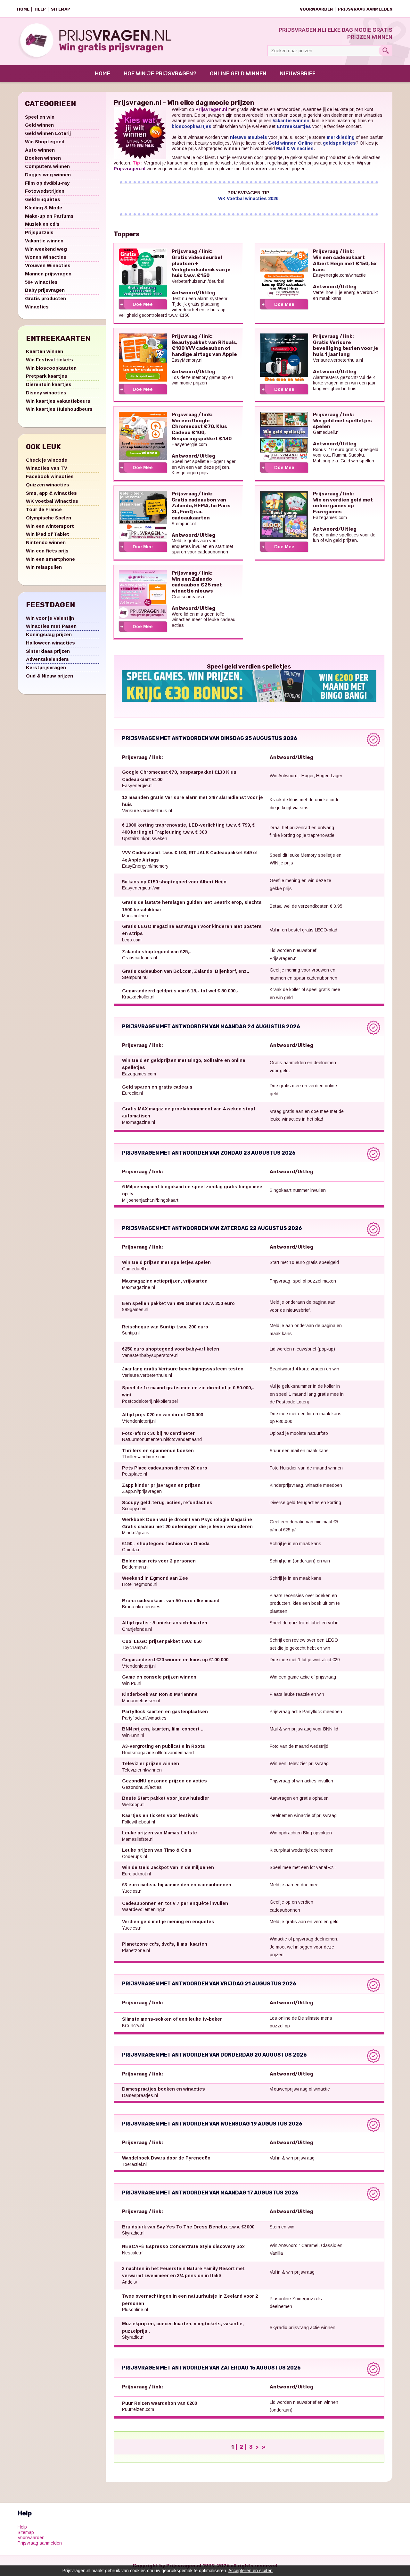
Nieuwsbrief (298, 73)
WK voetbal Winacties (52, 501)
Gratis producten (45, 298)
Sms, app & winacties (51, 493)
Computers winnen (47, 166)
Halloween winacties (50, 643)
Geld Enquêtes (43, 199)
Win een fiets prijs (47, 551)
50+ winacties (41, 282)
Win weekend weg (46, 249)
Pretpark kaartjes (47, 376)
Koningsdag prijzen (49, 634)
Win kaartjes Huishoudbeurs (59, 409)
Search (385, 51)
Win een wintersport (50, 526)
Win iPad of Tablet (48, 534)
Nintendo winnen (46, 542)
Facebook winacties (50, 476)
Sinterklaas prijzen (48, 651)
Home (23, 9)
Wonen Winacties (46, 257)
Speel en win (40, 117)
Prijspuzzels (39, 232)
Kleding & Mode (44, 208)
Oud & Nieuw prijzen (49, 676)
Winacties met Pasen (51, 626)
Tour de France (44, 509)
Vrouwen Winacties (48, 265)
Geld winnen (39, 125)
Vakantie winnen (44, 241)
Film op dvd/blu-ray (47, 183)
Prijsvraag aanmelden (365, 9)
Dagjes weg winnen (48, 175)
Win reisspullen (44, 567)
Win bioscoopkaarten (51, 368)
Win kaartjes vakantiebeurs (58, 401)
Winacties (37, 307)
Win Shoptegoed (45, 142)
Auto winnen (40, 150)
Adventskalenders (47, 659)
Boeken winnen (43, 158)
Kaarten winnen (45, 351)
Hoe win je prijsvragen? (160, 73)
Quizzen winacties (48, 485)
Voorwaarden (316, 9)
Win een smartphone (50, 559)
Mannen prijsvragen (48, 274)
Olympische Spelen (49, 518)
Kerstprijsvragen (46, 667)
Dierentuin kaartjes (49, 384)
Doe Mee (143, 304)
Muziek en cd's (42, 224)
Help (40, 9)
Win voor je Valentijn (50, 618)
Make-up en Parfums (49, 216)
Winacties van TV (47, 468)
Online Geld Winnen (238, 73)
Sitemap (61, 9)
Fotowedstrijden (45, 191)
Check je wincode (47, 460)
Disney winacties (46, 393)
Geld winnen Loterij (48, 133)
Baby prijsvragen (45, 290)
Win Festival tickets (49, 360)
